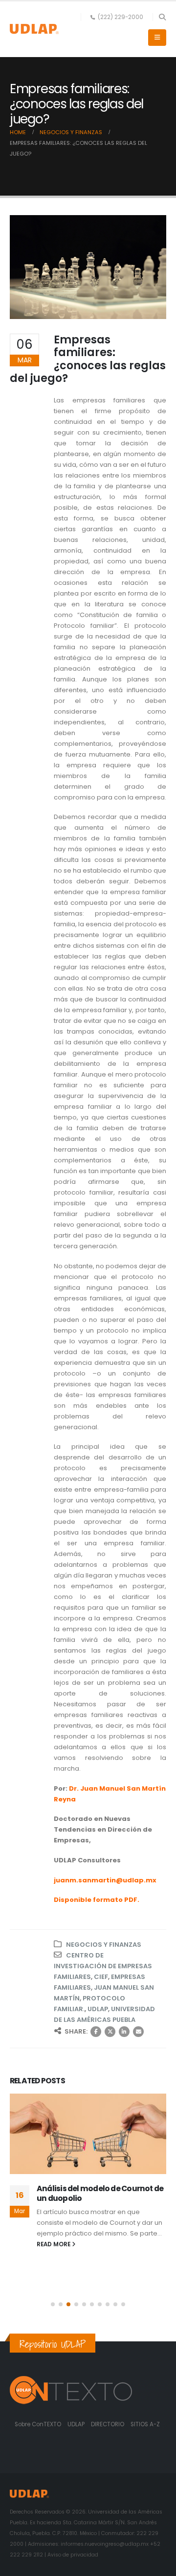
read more (54, 2244)
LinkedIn (124, 2032)
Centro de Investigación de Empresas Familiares (103, 1966)
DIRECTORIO (108, 2424)
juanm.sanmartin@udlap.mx (105, 1880)
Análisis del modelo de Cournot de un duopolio (100, 2193)
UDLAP (98, 2009)
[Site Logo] (34, 29)
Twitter (110, 2032)
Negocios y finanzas (104, 1945)
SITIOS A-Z (145, 2424)
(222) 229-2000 (121, 17)
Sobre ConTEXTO (38, 2424)
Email (138, 2032)
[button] (162, 17)
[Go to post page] (88, 2134)
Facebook (96, 2032)
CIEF (101, 1977)
